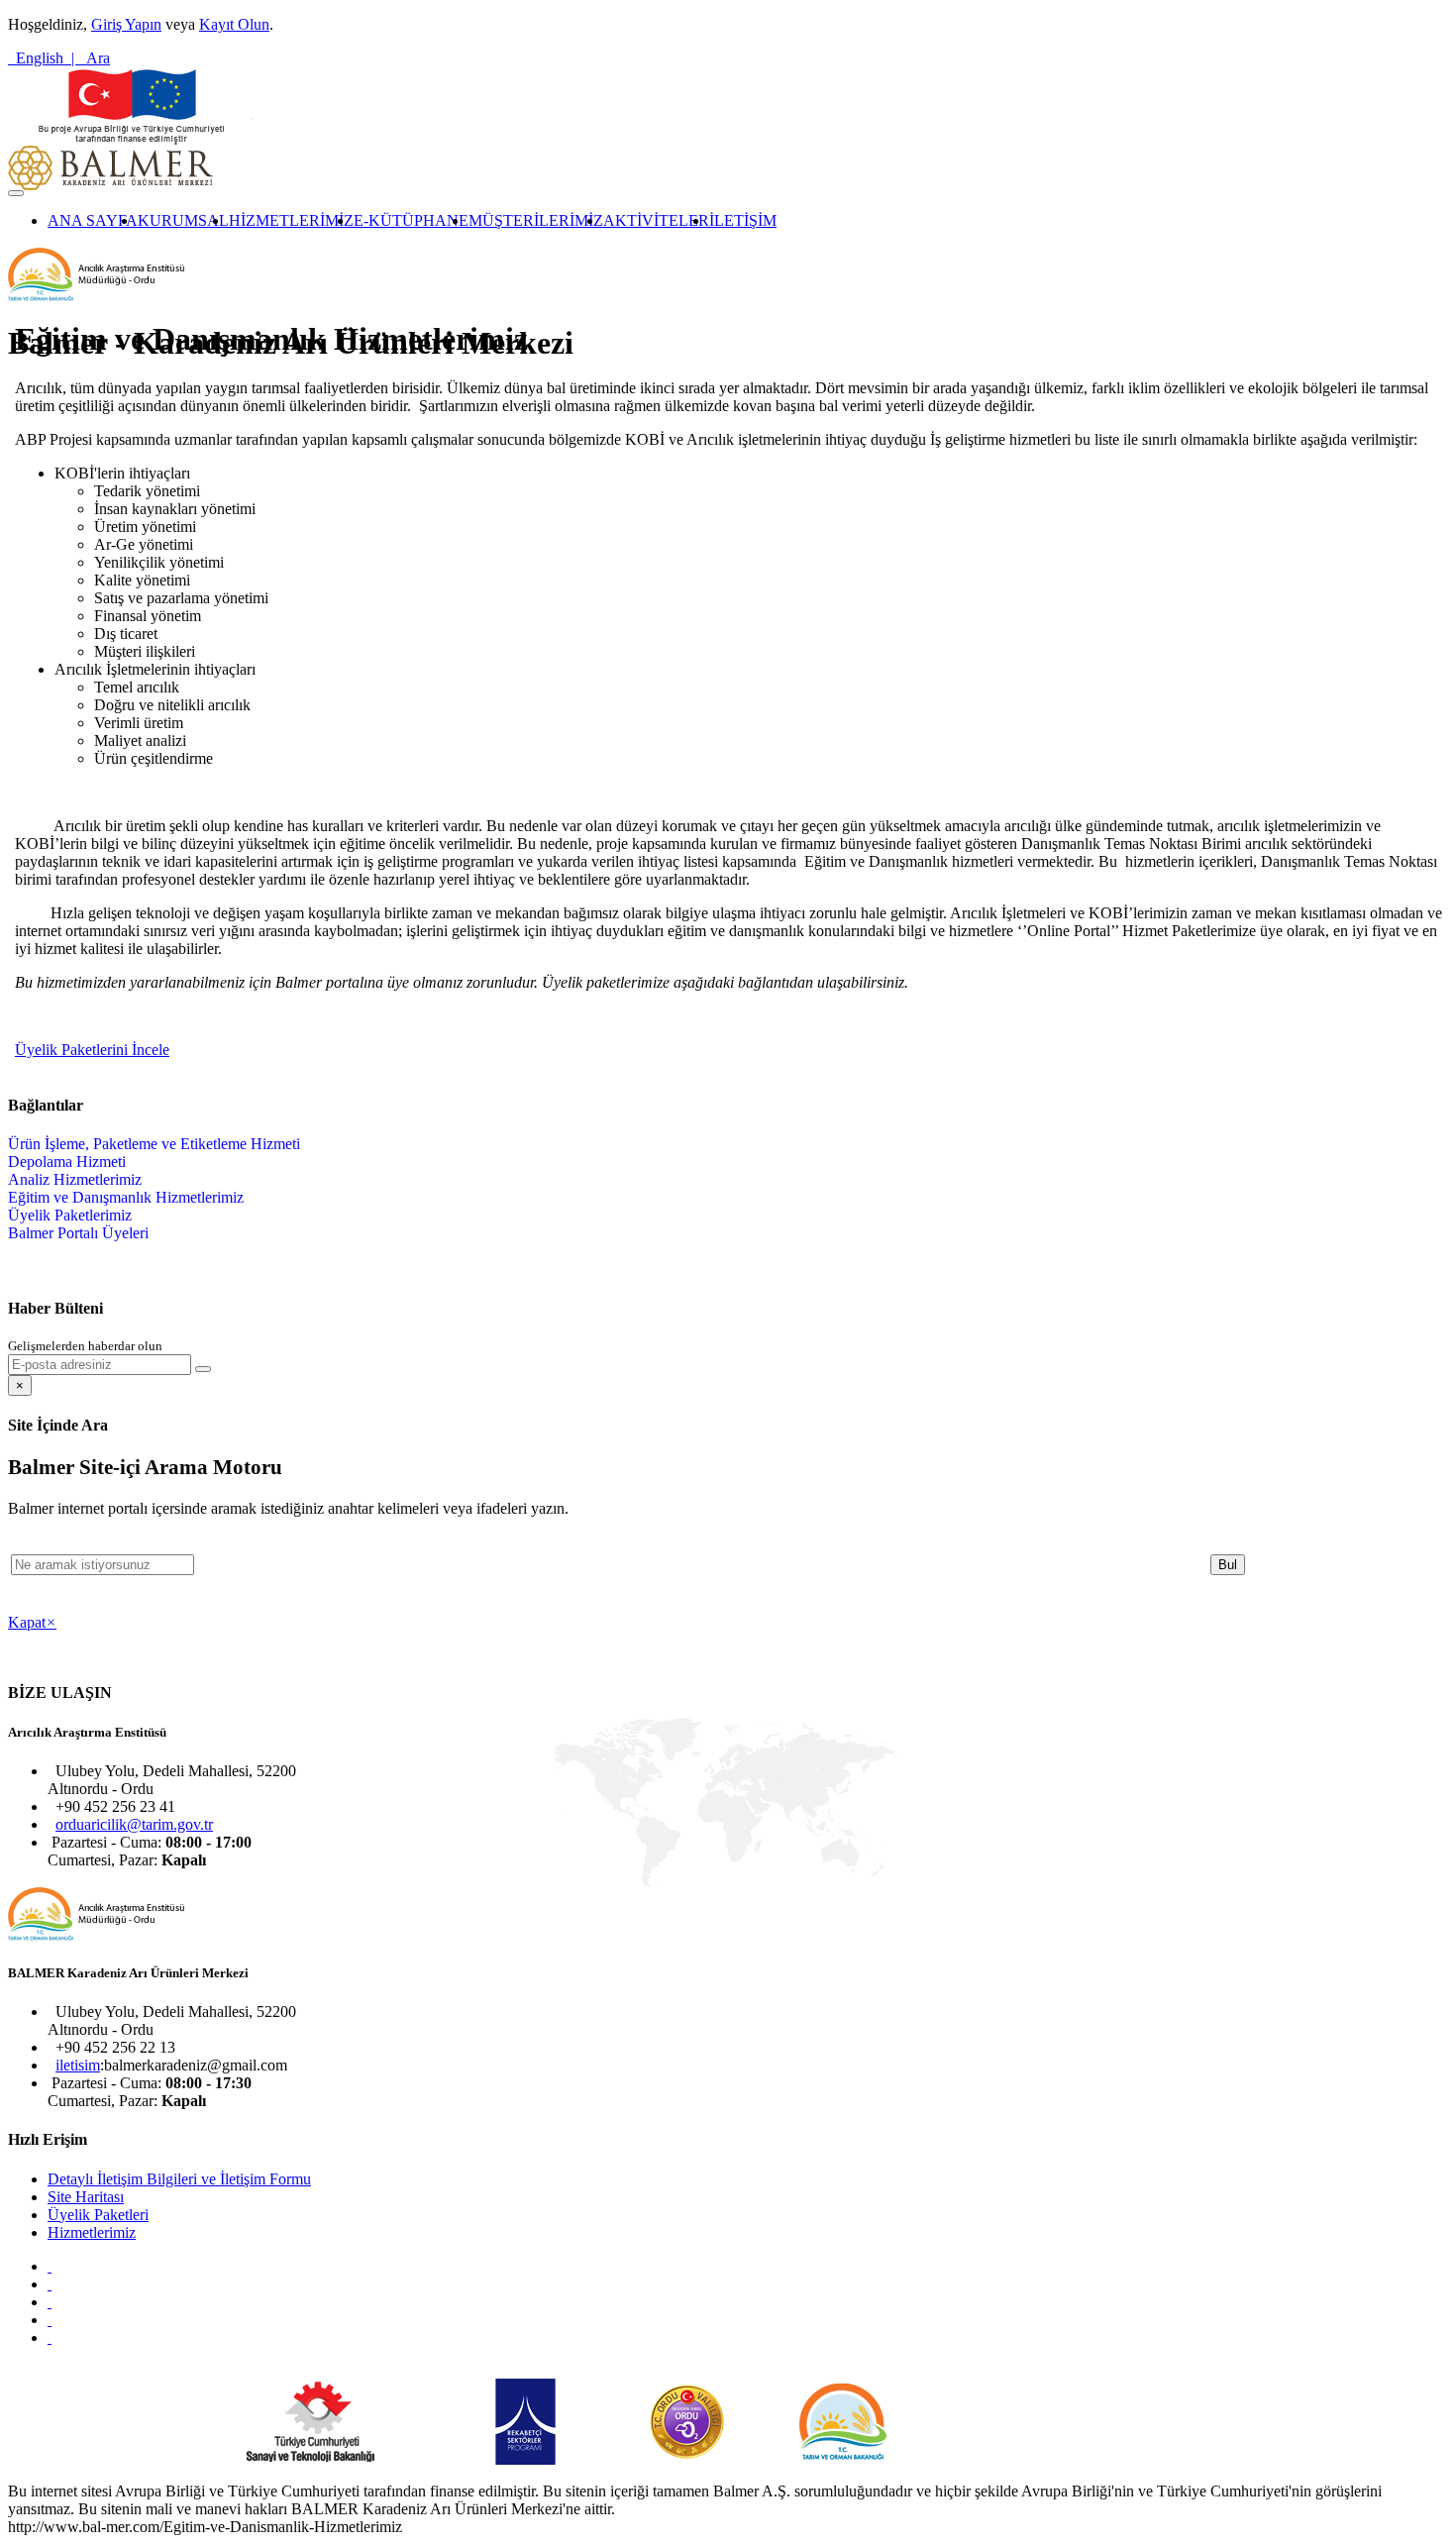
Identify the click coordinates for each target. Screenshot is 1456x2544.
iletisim (78, 2065)
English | (43, 58)
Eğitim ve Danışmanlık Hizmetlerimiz (126, 1197)
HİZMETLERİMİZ (291, 220)
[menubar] (392, 221)
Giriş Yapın (126, 24)
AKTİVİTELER (656, 220)
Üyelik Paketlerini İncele (92, 1050)
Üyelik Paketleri (98, 2215)
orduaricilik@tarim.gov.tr (134, 1824)
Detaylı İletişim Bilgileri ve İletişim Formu (179, 2179)
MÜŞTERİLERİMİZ (536, 220)
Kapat (32, 1622)
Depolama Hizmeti (67, 1162)
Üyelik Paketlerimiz (70, 1215)
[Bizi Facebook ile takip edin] (50, 2266)
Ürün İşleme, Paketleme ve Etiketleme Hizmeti (154, 1144)
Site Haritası (86, 2197)
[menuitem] (93, 221)
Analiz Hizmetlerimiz (75, 1179)
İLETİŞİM (743, 220)
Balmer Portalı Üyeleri (78, 1233)
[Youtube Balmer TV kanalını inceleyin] (50, 2302)
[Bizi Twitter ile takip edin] (50, 2284)
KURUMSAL (183, 220)
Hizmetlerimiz (92, 2232)
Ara (94, 58)
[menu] (154, 1189)
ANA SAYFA (93, 220)
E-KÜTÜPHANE (411, 220)
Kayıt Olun (234, 24)
